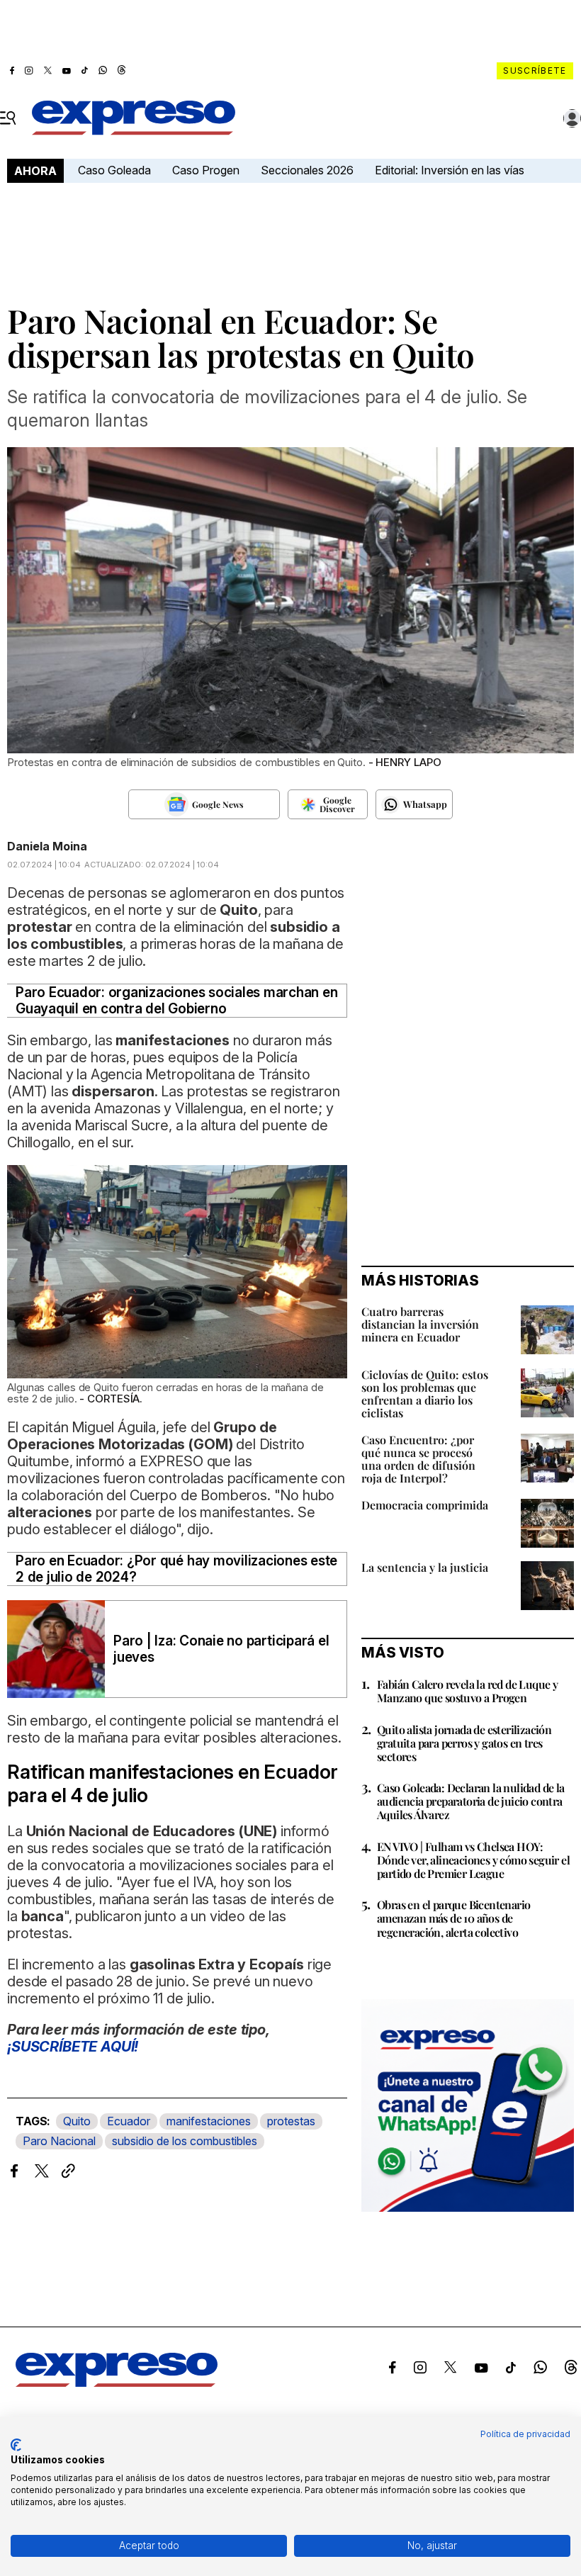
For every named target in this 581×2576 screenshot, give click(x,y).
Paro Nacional (59, 2141)
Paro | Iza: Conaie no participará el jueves (221, 1649)
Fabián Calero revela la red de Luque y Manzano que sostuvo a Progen (467, 1691)
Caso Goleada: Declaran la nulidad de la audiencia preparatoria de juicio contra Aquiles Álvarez (471, 1801)
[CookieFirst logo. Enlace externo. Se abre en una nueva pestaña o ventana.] (16, 2445)
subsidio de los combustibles (185, 2141)
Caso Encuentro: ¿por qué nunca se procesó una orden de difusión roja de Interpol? (418, 1459)
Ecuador (129, 2121)
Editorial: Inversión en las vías (450, 170)
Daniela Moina (47, 846)
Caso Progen (206, 170)
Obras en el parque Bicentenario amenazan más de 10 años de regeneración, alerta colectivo (453, 1918)
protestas (291, 2121)
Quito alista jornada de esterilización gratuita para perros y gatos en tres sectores (464, 1743)
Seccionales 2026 (307, 170)
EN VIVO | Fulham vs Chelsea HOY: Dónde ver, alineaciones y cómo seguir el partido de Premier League (473, 1860)
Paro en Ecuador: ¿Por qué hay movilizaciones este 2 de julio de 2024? (176, 1569)
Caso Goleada (114, 170)
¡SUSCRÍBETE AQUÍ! (73, 2047)
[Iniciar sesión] (572, 118)
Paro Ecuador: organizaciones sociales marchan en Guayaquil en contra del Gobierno (176, 1001)
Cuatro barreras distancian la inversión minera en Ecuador (420, 1324)
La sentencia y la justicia (425, 1567)
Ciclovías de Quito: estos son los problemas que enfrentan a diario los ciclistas (425, 1394)
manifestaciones (209, 2121)
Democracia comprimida (425, 1505)
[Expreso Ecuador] (117, 2383)
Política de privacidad (525, 2434)
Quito (77, 2121)
